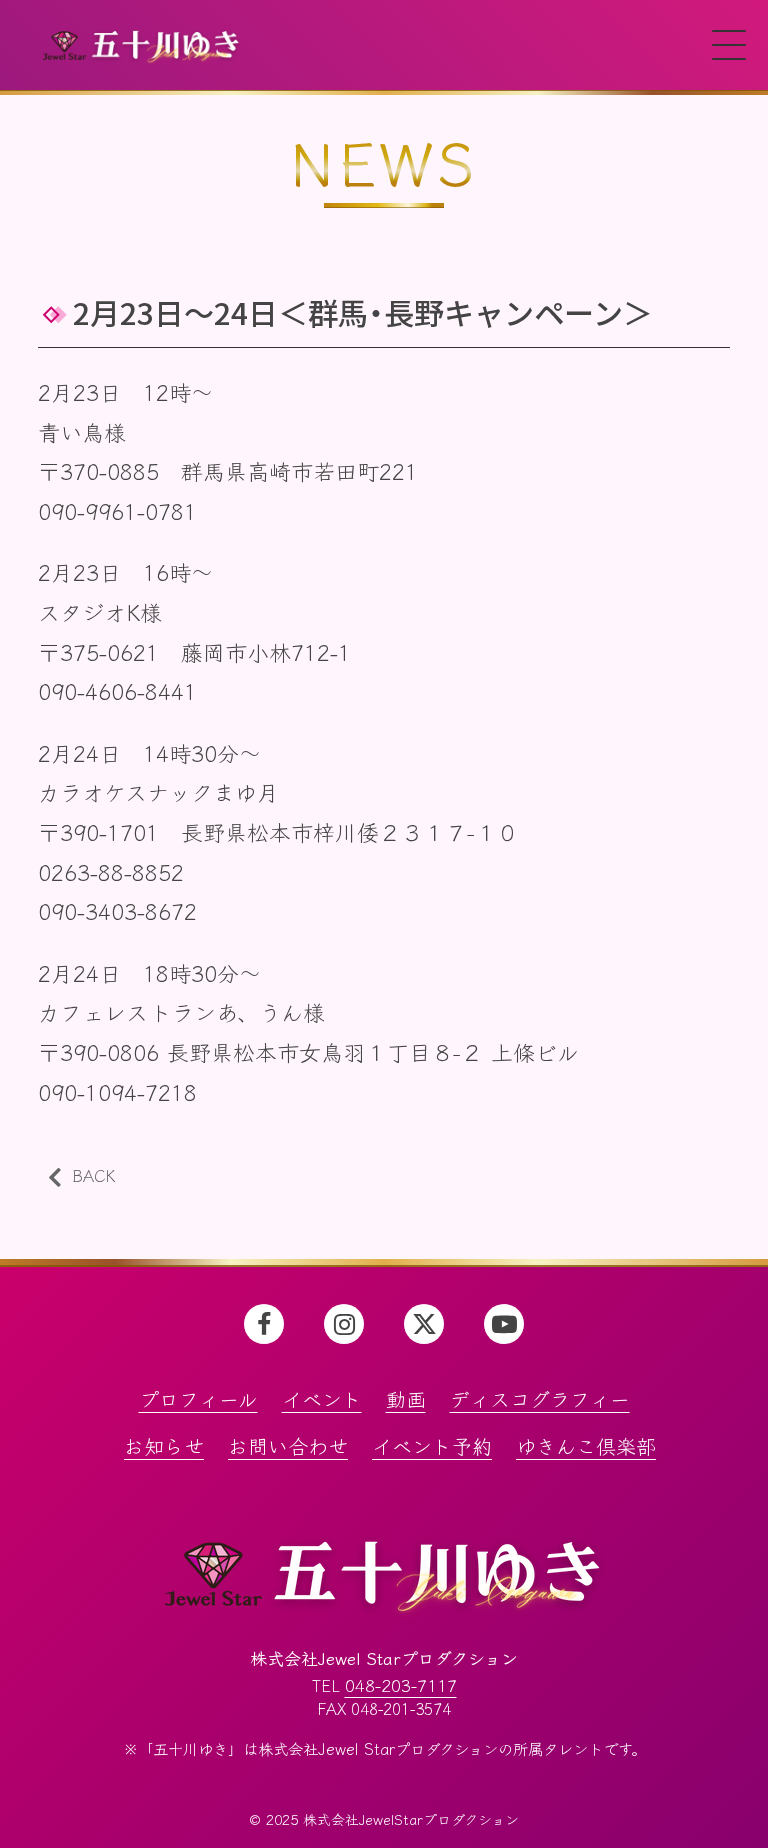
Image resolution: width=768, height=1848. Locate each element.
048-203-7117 (401, 1684)
